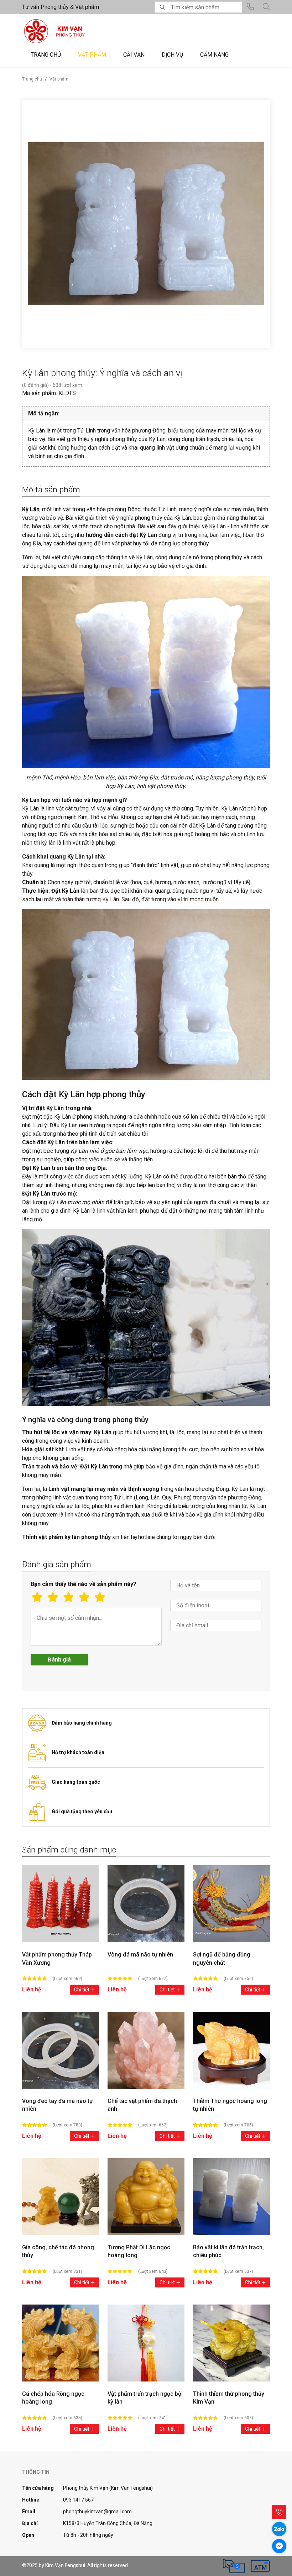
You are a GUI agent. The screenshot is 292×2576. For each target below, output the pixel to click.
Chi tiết (82, 1990)
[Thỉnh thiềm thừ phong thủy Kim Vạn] (231, 2343)
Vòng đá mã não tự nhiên (140, 1955)
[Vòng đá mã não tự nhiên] (146, 1904)
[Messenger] (279, 2546)
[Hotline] (279, 2512)
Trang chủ (46, 55)
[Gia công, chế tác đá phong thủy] (61, 2197)
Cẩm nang (214, 55)
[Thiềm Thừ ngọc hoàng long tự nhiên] (231, 2050)
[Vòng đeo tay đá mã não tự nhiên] (61, 2050)
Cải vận (134, 55)
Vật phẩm (92, 55)
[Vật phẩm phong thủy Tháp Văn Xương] (61, 1904)
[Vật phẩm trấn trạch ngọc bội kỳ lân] (146, 2343)
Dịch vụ (172, 55)
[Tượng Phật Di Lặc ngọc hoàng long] (146, 2197)
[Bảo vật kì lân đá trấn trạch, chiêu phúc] (231, 2197)
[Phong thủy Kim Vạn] (71, 31)
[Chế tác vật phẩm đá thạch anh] (146, 2050)
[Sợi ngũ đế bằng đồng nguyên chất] (231, 1904)
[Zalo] (279, 2529)
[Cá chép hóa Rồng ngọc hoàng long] (61, 2343)
